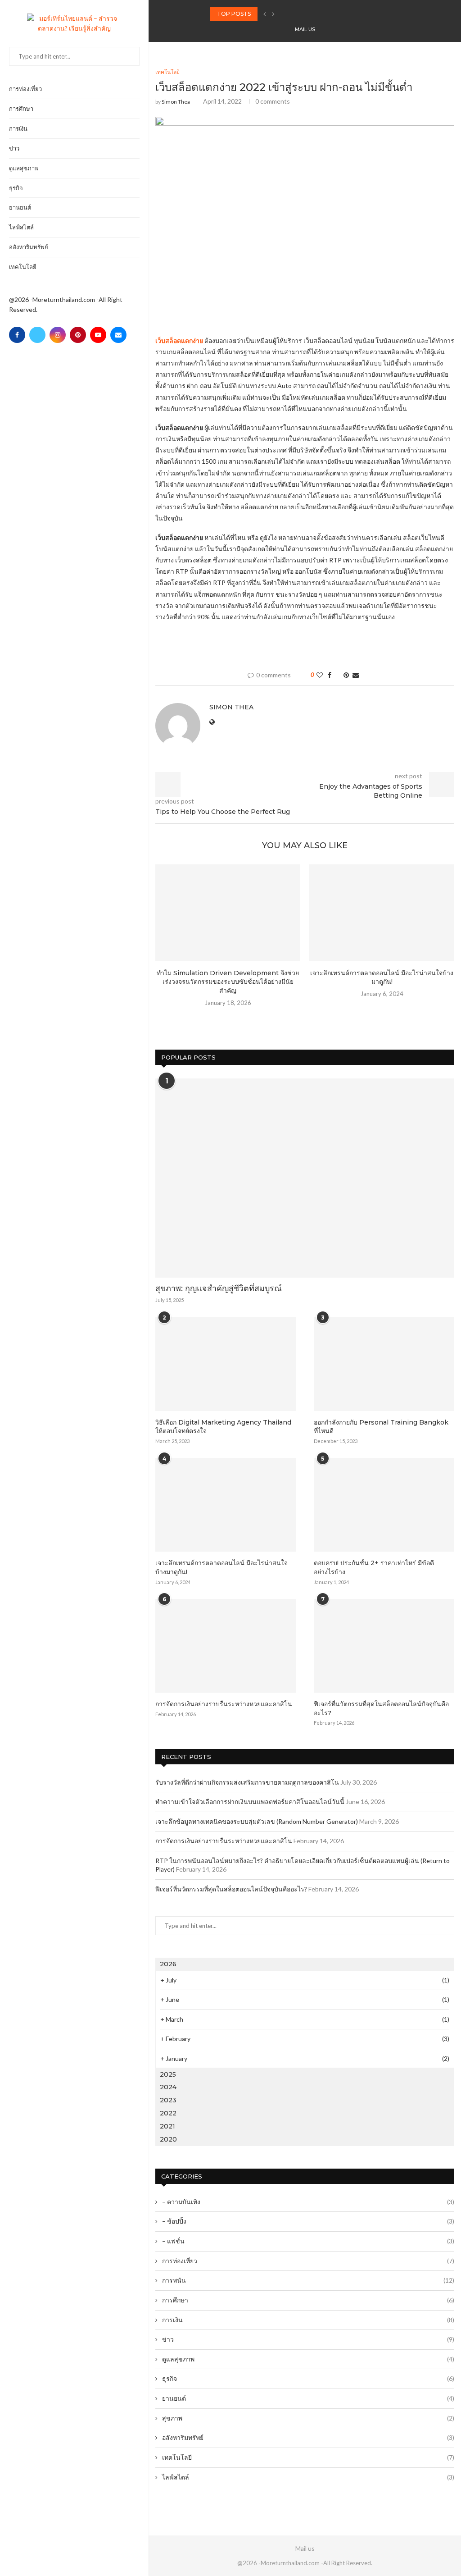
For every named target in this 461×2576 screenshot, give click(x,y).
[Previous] (265, 14)
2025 (168, 2074)
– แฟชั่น (308, 2241)
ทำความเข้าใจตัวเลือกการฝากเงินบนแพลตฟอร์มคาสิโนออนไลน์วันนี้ (250, 1802)
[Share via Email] (356, 675)
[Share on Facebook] (330, 675)
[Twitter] (37, 335)
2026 (168, 1964)
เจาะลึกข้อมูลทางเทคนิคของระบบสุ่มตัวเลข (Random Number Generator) (257, 1821)
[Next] (273, 14)
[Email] (118, 335)
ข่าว (14, 148)
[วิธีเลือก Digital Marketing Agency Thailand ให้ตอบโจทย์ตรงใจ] (226, 1364)
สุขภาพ (308, 2418)
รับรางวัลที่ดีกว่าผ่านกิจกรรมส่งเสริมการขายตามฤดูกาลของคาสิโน (247, 1782)
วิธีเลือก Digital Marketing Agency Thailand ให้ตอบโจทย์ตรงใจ (223, 1427)
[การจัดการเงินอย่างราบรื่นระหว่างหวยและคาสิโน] (226, 1646)
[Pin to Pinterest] (346, 675)
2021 (167, 2126)
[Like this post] (320, 675)
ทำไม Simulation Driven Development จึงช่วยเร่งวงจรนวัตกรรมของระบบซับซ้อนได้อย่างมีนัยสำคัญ (228, 982)
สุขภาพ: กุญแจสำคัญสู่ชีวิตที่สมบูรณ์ (219, 1288)
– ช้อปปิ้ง (308, 2221)
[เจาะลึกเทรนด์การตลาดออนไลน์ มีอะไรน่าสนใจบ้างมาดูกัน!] (382, 913)
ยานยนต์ (20, 207)
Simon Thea (176, 102)
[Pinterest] (78, 335)
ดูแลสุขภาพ (24, 168)
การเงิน (18, 128)
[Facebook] (17, 335)
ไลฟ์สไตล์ (21, 227)
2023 (168, 2100)
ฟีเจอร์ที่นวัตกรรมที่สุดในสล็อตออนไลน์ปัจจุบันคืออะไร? (381, 1708)
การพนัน (308, 2280)
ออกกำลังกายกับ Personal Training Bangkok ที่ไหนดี (381, 1427)
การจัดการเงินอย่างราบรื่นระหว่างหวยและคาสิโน (224, 1704)
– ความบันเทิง (308, 2202)
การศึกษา (21, 109)
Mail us (305, 29)
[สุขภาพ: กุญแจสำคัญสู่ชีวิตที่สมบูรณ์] (305, 1178)
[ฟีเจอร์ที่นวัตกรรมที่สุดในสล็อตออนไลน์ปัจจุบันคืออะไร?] (384, 1646)
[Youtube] (98, 335)
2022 (168, 2113)
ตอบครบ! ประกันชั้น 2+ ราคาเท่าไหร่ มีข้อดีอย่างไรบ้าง (374, 1567)
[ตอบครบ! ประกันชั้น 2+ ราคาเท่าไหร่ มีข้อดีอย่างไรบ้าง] (384, 1505)
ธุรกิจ (16, 188)
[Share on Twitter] (337, 675)
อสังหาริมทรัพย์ (29, 247)
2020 (168, 2139)
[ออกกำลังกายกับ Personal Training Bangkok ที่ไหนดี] (384, 1364)
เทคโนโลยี (23, 267)
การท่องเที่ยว (25, 89)
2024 (168, 2087)
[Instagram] (58, 335)
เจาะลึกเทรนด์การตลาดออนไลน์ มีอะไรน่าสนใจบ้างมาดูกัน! (382, 977)
